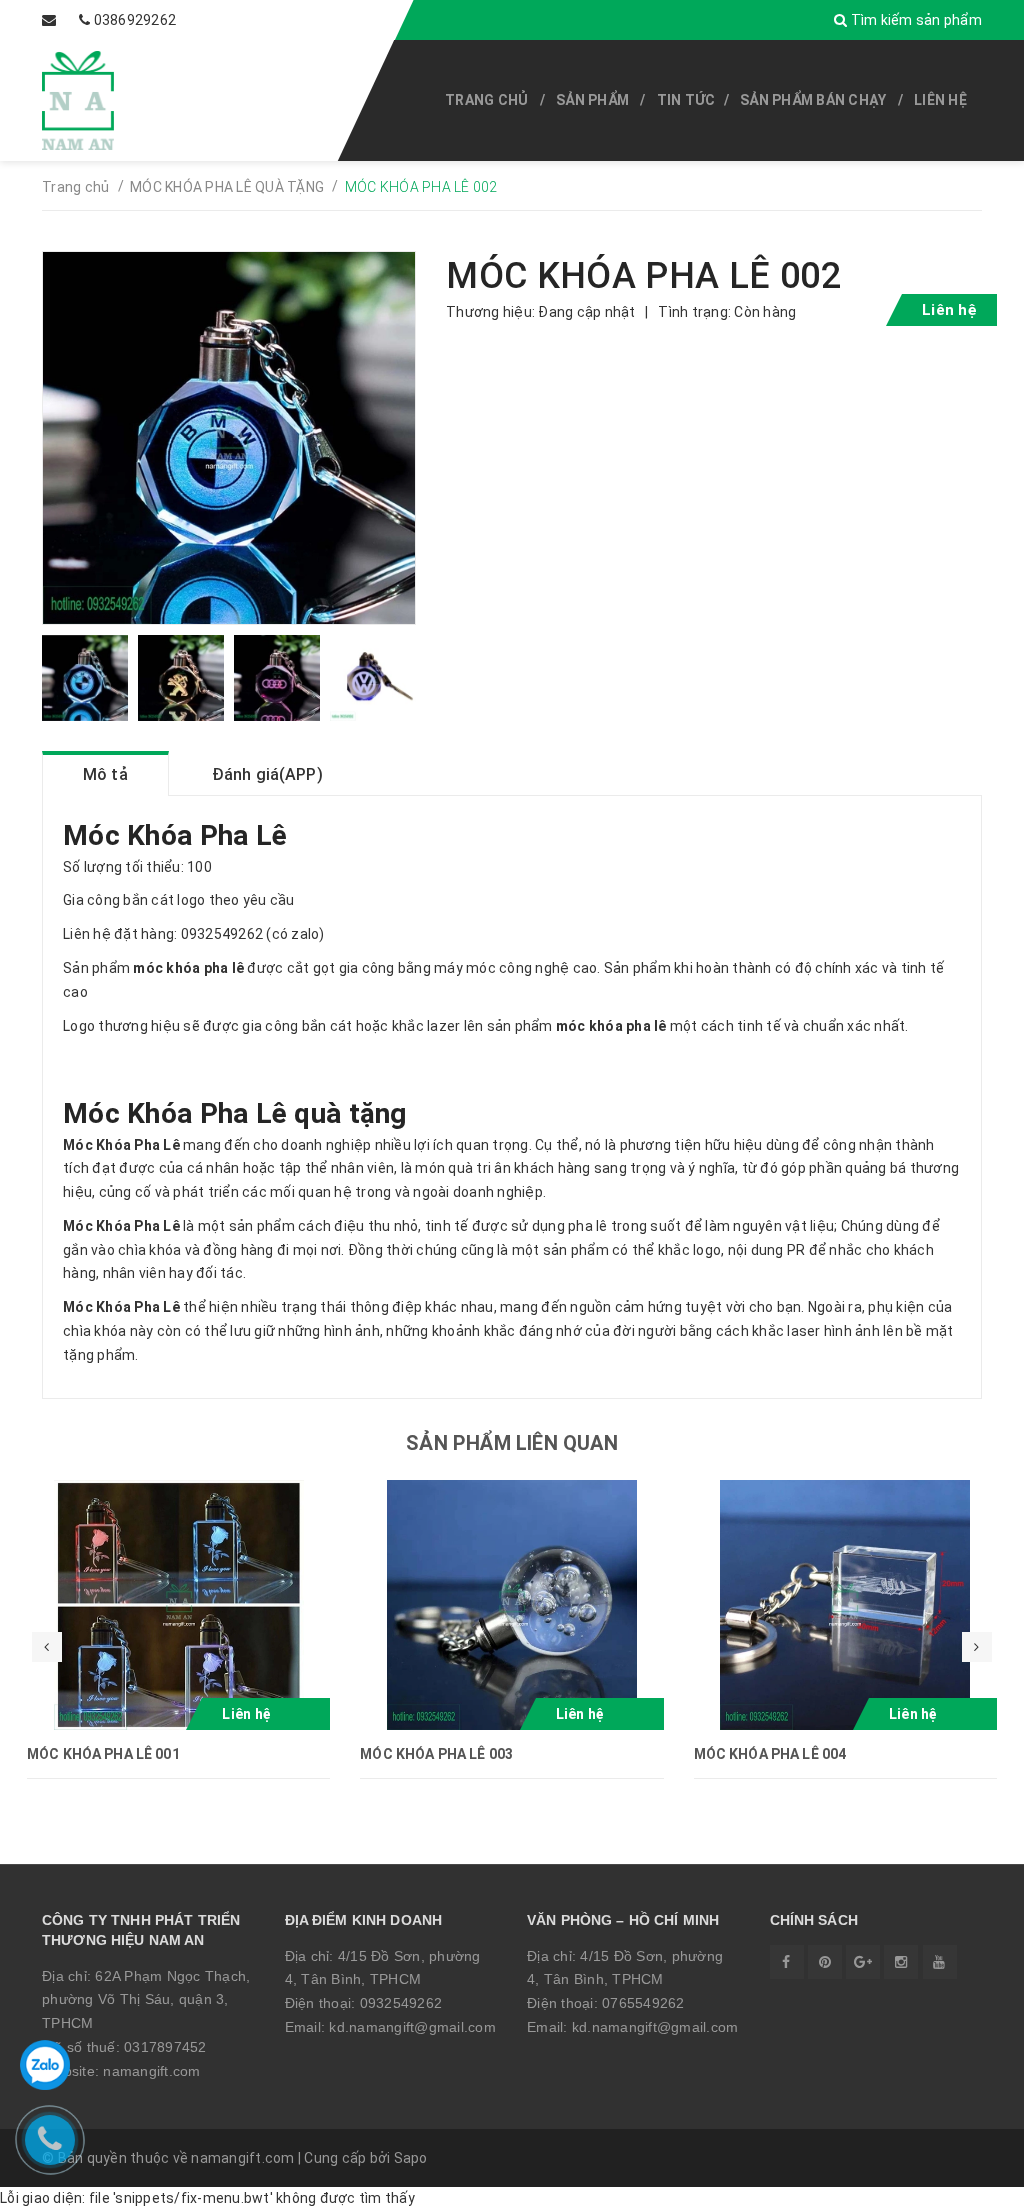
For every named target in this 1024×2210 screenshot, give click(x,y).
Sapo (411, 2158)
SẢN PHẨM (592, 100)
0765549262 (643, 2003)
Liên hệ (940, 100)
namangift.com (151, 2071)
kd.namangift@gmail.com (412, 2027)
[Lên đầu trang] (964, 2185)
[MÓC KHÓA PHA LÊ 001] (178, 1605)
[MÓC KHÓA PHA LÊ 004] (845, 1605)
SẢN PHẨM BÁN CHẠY (813, 100)
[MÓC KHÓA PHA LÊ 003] (511, 1605)
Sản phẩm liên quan (512, 1443)
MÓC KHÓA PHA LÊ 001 (103, 1754)
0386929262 (135, 20)
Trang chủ (486, 100)
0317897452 (165, 2047)
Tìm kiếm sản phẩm (914, 20)
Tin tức (686, 100)
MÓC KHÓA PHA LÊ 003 (436, 1754)
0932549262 (401, 2003)
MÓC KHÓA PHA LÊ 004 (770, 1754)
